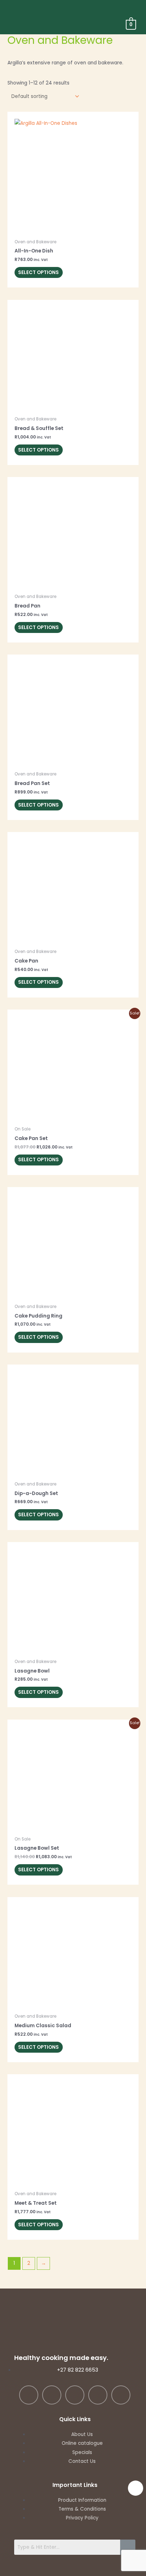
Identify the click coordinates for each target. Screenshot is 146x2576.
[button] (133, 9)
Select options (38, 272)
